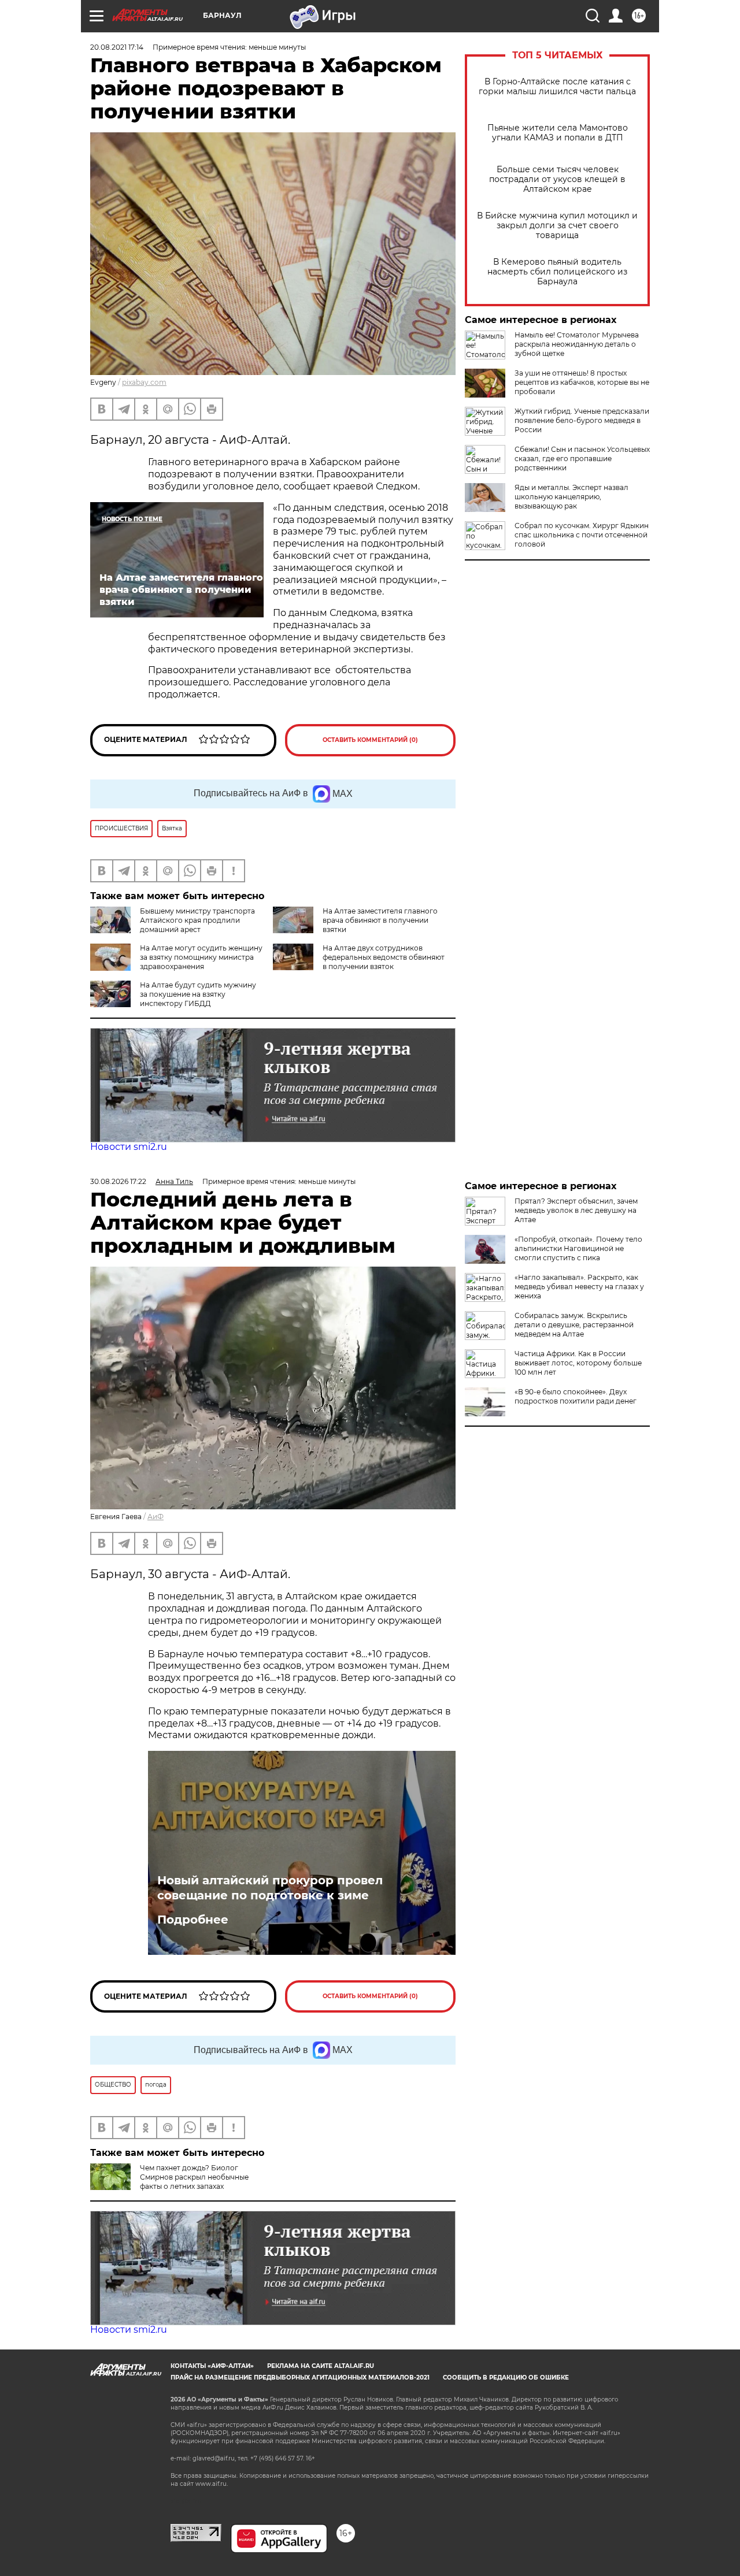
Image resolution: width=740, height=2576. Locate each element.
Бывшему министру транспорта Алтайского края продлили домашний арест (197, 920)
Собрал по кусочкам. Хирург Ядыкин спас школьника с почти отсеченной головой (582, 535)
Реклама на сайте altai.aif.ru (321, 2366)
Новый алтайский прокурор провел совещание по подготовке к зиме (270, 1888)
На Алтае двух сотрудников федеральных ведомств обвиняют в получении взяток (384, 957)
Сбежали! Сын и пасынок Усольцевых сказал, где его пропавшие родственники (582, 459)
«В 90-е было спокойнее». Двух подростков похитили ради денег (576, 1396)
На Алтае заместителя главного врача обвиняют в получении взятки (380, 920)
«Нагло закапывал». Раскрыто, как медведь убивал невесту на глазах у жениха (579, 1287)
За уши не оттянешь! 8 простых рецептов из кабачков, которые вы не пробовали (582, 382)
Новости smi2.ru (129, 1147)
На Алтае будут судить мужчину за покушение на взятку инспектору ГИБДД (198, 994)
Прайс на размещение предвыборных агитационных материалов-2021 (300, 2378)
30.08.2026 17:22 (118, 1181)
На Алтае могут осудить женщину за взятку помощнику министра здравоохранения (201, 957)
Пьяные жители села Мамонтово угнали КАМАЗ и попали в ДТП (558, 133)
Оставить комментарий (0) (370, 740)
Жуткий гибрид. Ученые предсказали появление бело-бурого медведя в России (582, 420)
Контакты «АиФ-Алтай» (212, 2366)
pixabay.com (144, 382)
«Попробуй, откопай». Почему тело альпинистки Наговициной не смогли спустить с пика (578, 1248)
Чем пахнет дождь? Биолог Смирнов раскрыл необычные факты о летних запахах (194, 2177)
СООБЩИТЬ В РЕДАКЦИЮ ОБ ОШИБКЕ (506, 2378)
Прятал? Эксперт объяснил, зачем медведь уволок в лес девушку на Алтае (576, 1210)
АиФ (156, 1517)
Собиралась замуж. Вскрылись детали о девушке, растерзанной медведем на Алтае (574, 1325)
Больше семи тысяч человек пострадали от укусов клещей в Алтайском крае (557, 179)
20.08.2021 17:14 (117, 47)
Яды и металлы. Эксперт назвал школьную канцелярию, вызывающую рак (571, 497)
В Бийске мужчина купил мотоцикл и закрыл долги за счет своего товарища (557, 226)
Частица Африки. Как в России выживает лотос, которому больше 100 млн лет (578, 1363)
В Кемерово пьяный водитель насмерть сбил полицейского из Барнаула (557, 272)
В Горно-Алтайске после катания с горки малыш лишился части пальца (557, 87)
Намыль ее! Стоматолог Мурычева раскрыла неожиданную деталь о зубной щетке (577, 344)
